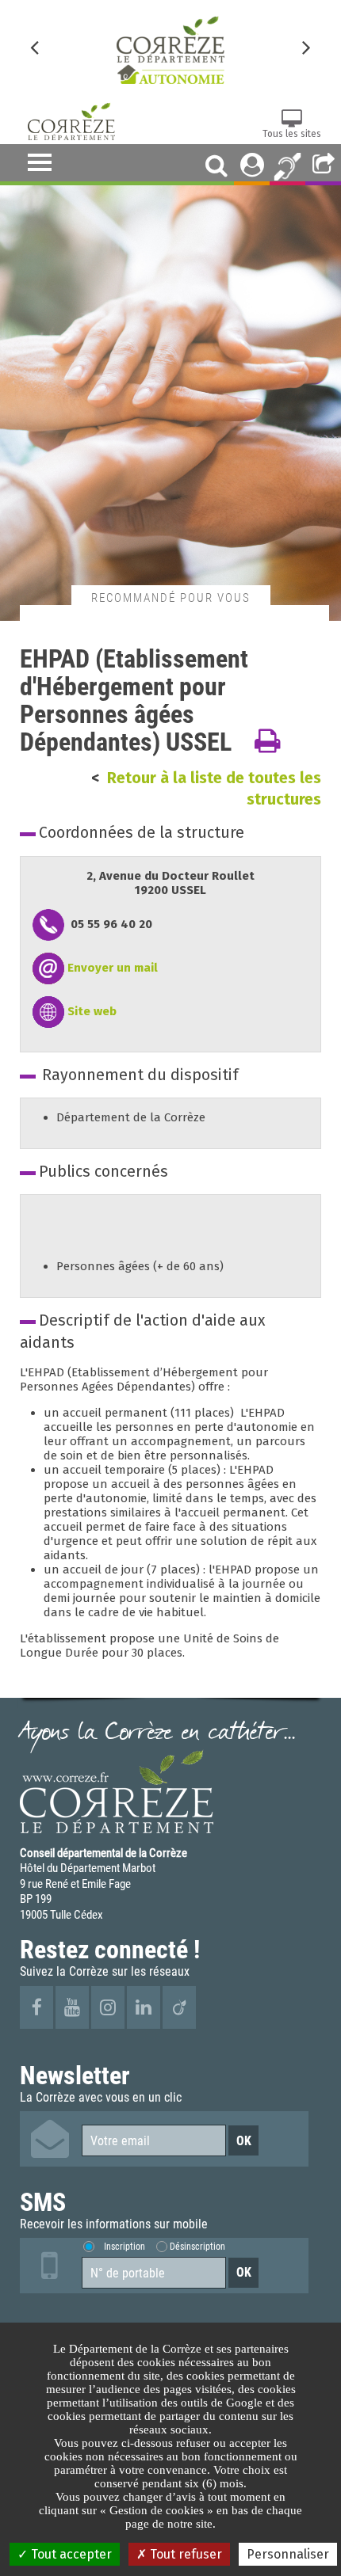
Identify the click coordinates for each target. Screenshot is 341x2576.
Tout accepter (70, 2554)
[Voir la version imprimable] (267, 742)
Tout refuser (184, 2554)
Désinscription (197, 2246)
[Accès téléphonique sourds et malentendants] (287, 165)
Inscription (125, 2246)
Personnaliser (288, 2554)
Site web (92, 1011)
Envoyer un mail (113, 968)
